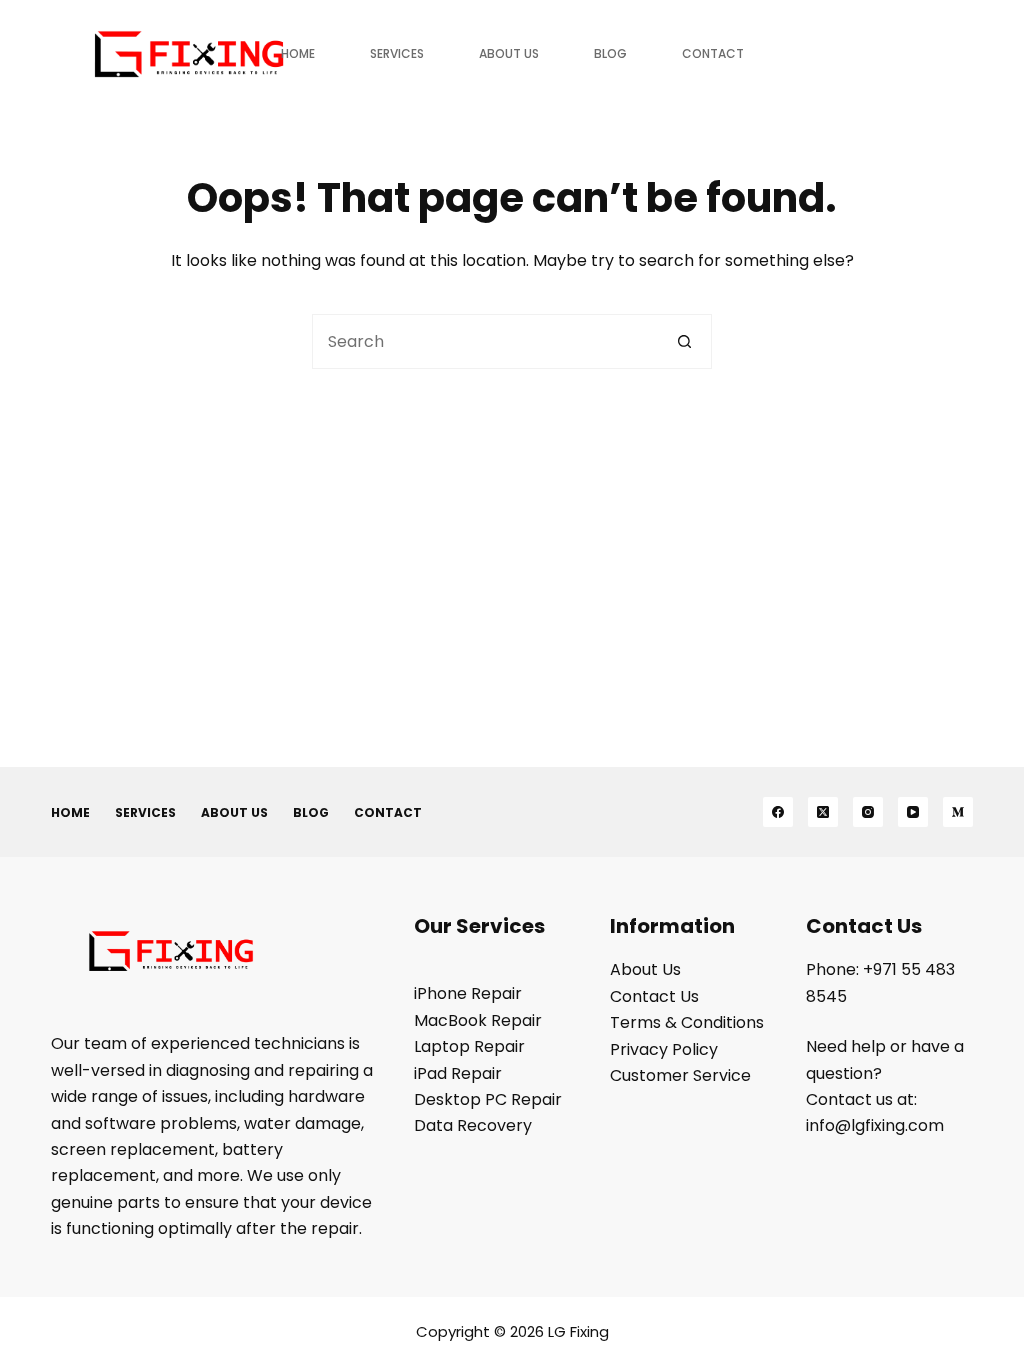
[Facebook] (778, 812)
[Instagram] (868, 812)
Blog (610, 53)
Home (298, 53)
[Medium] (958, 812)
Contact (713, 53)
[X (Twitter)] (823, 812)
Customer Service (680, 1075)
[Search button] (684, 341)
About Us (509, 53)
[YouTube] (913, 812)
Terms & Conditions (687, 1022)
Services (397, 53)
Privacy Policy (664, 1049)
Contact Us (654, 996)
